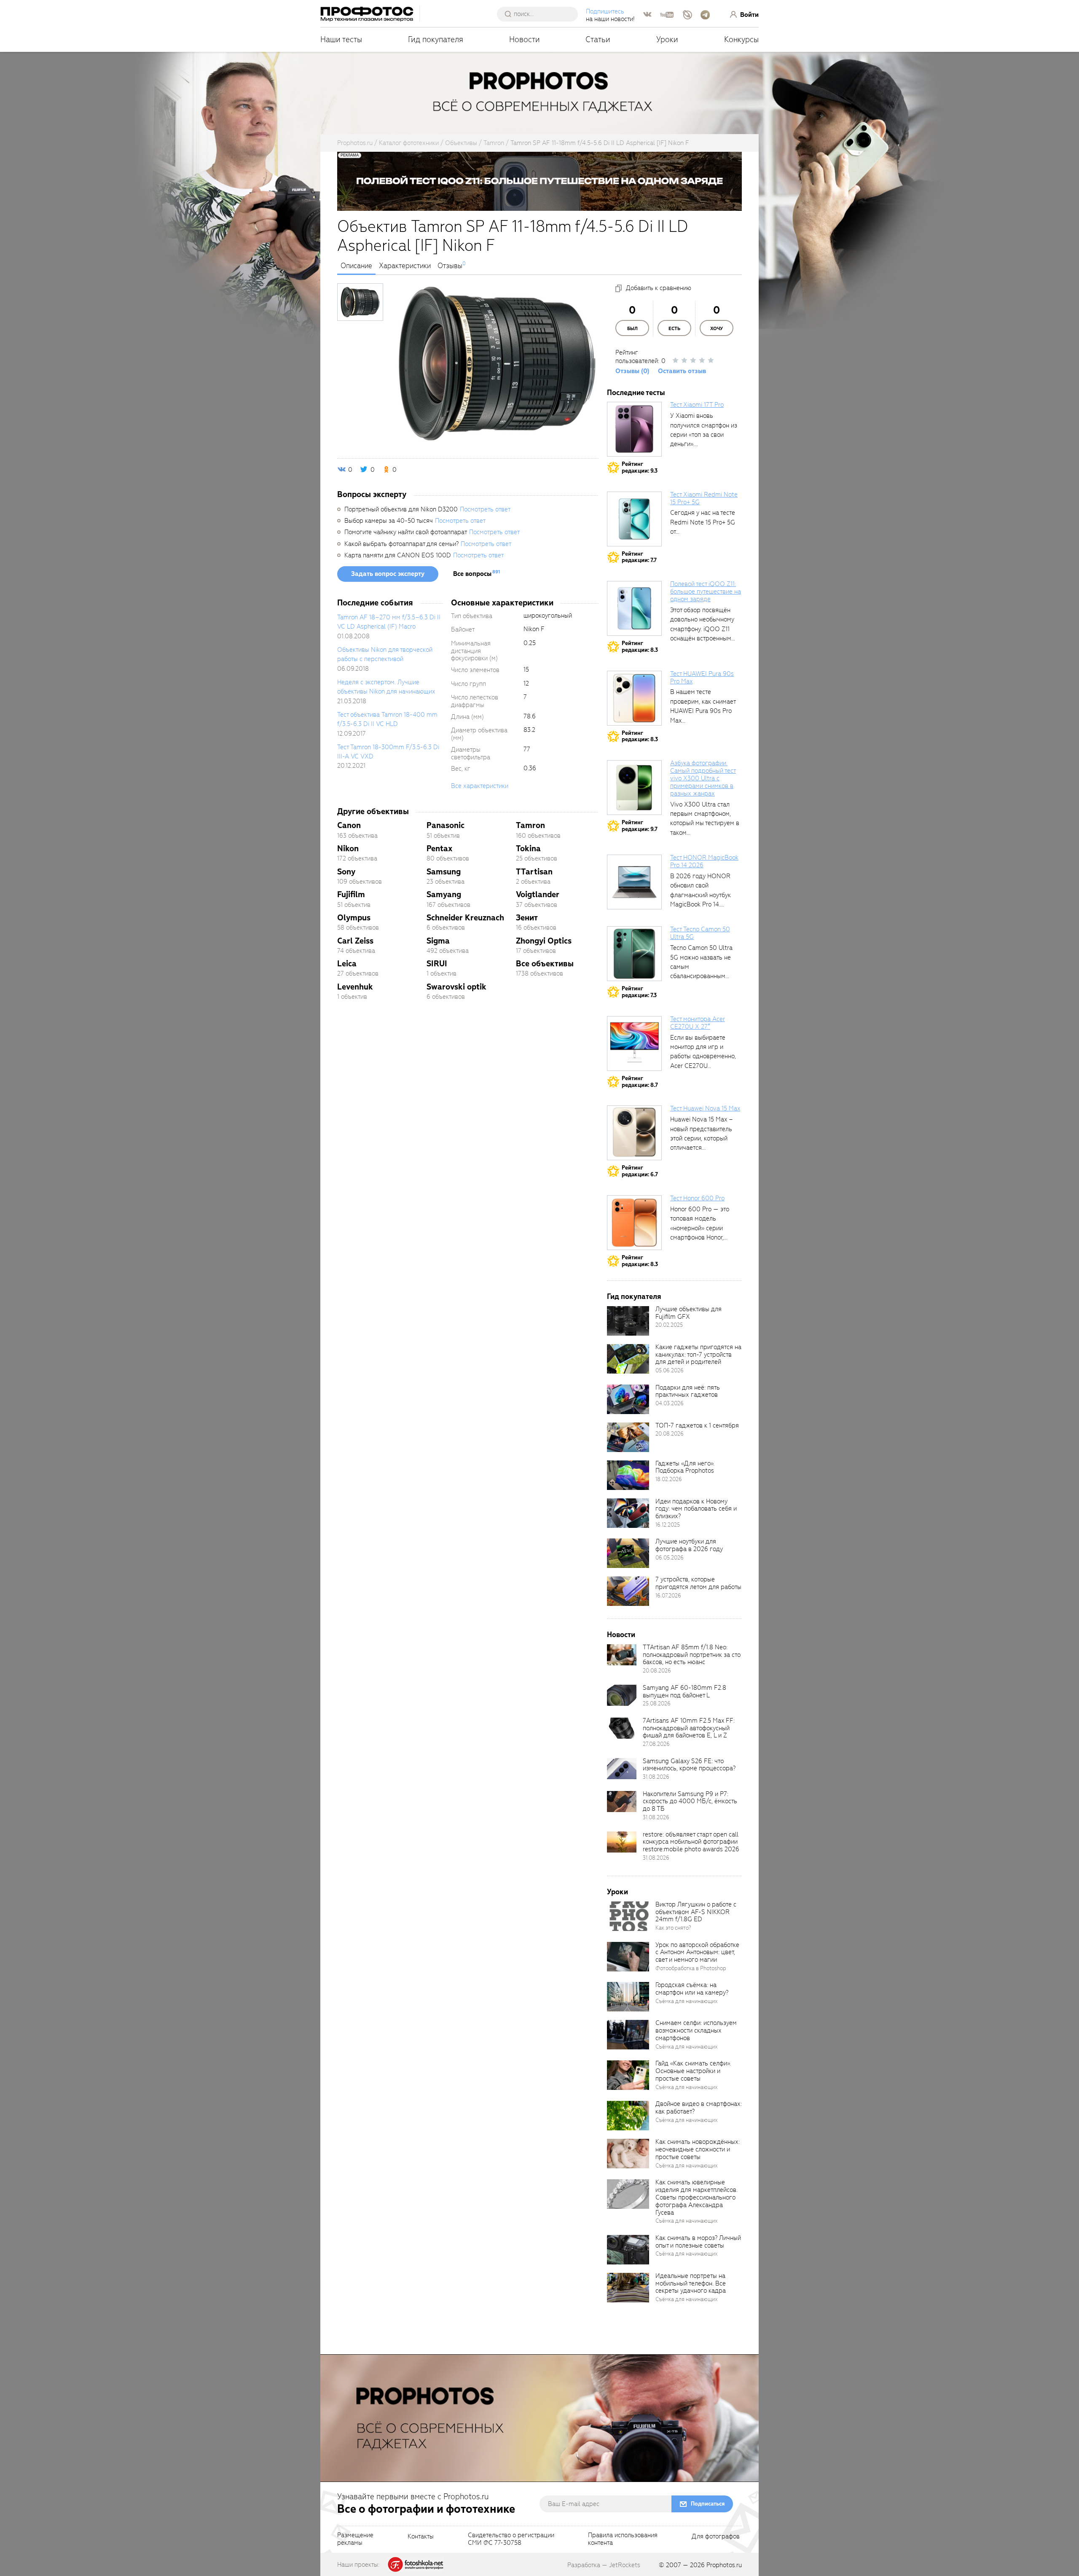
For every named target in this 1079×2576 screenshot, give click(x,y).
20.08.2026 (670, 1434)
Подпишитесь (605, 11)
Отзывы (450, 266)
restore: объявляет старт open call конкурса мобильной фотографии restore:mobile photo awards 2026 (691, 1842)
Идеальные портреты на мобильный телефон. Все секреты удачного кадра (691, 2283)
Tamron (530, 825)
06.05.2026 (670, 1558)
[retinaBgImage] (628, 1321)
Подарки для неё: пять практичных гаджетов (688, 1391)
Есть (674, 329)
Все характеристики (480, 786)
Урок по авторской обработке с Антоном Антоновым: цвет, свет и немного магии (697, 1952)
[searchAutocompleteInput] (541, 14)
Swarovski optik (456, 987)
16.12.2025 (668, 1525)
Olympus (354, 918)
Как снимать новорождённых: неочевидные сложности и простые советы (698, 2149)
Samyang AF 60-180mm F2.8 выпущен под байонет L (684, 1691)
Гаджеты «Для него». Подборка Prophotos (685, 1467)
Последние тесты (636, 393)
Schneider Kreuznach (465, 918)
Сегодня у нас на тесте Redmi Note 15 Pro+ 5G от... (703, 522)
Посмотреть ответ (485, 509)
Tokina (528, 848)
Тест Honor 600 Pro (697, 1198)
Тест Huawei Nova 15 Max (705, 1108)
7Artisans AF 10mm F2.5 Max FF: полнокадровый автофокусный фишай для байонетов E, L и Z (689, 1728)
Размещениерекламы (355, 2539)
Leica (347, 964)
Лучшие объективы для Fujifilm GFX (688, 1313)
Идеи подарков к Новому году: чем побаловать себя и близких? (696, 1509)
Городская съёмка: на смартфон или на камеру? (692, 1989)
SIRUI (437, 964)
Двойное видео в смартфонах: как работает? (699, 2108)
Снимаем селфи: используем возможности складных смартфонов (696, 2030)
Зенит (527, 918)
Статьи (598, 39)
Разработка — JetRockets (604, 2565)
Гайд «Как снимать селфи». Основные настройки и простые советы (693, 2071)
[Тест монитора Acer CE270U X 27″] (634, 1043)
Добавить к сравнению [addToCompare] (659, 288)
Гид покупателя (436, 39)
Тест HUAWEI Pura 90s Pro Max (702, 678)
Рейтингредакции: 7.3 (639, 992)
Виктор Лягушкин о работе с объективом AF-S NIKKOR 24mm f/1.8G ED (696, 1912)
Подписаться (708, 2504)
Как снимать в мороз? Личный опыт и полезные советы (698, 2242)
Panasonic (446, 825)
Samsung (444, 872)
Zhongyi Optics (544, 941)
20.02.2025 (669, 1325)
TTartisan (534, 872)
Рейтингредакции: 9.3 (640, 467)
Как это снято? (673, 1928)
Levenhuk (355, 987)
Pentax (439, 848)
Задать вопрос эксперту (388, 574)
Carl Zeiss (355, 941)
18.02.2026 (669, 1479)
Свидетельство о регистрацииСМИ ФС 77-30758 (511, 2539)
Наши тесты (341, 39)
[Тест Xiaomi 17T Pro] (634, 429)
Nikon (348, 848)
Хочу (717, 329)
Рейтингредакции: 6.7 (640, 1171)
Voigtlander (538, 894)
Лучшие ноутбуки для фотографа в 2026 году (689, 1545)
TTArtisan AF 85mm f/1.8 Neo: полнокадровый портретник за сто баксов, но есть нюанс (692, 1655)
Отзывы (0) (632, 371)
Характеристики (405, 266)
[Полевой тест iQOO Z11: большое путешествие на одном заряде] (634, 608)
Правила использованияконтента (623, 2539)
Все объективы (545, 964)
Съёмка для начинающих (687, 2001)
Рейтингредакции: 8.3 (640, 647)
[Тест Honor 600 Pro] (634, 1223)
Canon (349, 825)
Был (632, 329)
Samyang (444, 894)
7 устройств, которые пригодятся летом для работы (698, 1583)
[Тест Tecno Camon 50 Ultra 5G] (634, 954)
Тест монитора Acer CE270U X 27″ (698, 1023)
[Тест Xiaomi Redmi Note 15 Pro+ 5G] (634, 519)
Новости (525, 39)
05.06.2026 (670, 1370)
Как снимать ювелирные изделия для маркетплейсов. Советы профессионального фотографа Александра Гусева (697, 2197)
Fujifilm (351, 894)
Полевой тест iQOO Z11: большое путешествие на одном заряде (706, 592)
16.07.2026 (668, 1596)
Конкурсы (741, 39)
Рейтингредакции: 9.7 (640, 826)
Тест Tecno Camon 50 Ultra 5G (700, 933)
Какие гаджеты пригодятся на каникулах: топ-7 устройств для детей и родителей (698, 1355)
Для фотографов (716, 2537)
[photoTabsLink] (360, 302)
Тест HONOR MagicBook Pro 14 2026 (704, 861)
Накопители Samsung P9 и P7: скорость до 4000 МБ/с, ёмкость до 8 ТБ (690, 1802)
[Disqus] (468, 1126)
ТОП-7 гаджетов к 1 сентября (697, 1425)
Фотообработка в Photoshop (691, 1968)
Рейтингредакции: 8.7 (640, 1082)
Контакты (421, 2537)
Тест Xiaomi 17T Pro (697, 405)
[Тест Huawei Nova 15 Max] (634, 1133)
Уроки (667, 39)
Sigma (438, 941)
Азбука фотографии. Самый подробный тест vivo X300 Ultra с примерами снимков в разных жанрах (703, 778)
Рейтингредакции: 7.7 (639, 557)
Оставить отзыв (682, 371)
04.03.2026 (670, 1403)
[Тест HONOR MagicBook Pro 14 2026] (634, 882)
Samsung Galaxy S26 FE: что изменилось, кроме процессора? (689, 1765)
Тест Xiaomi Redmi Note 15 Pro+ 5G (704, 498)
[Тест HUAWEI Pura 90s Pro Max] (634, 698)
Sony (346, 872)
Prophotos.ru (724, 2565)
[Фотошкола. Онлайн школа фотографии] (416, 2564)
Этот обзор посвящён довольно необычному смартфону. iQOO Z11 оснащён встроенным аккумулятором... (702, 629)
